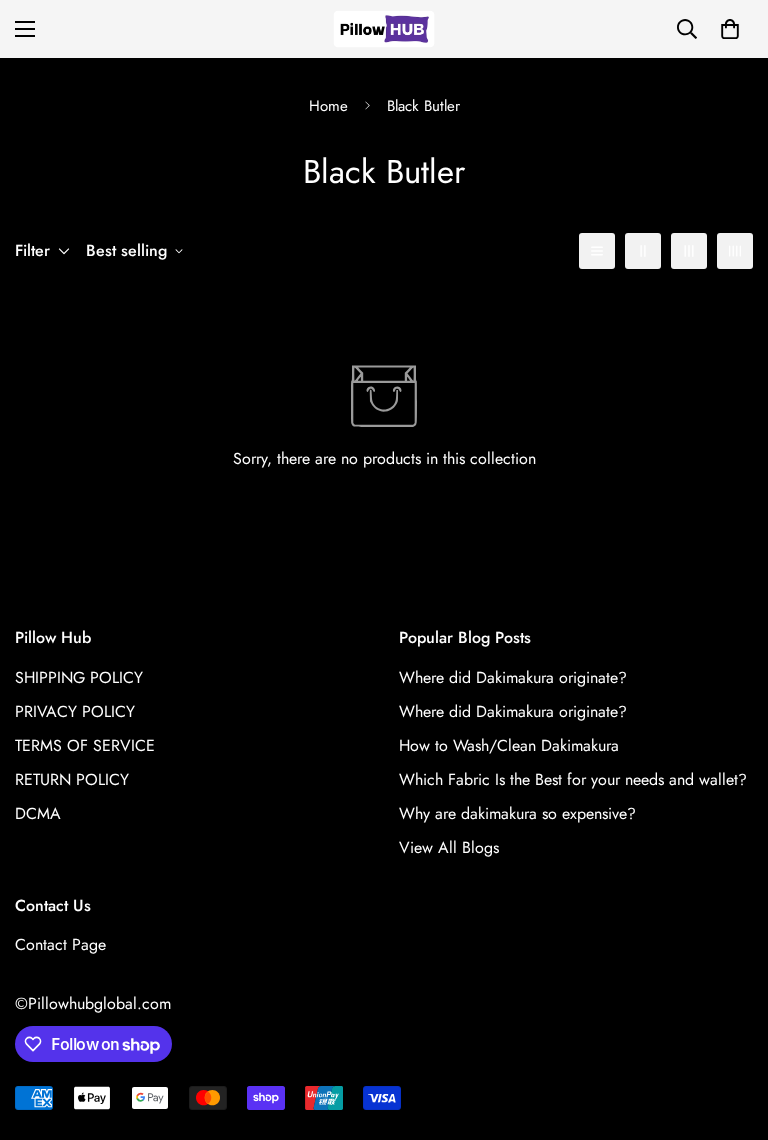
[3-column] (689, 251)
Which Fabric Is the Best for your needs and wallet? (573, 779)
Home (328, 106)
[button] (730, 29)
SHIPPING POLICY (79, 677)
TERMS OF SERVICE (85, 745)
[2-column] (643, 251)
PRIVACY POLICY (75, 711)
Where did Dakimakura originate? (513, 677)
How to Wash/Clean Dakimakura (509, 745)
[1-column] (597, 251)
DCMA (38, 813)
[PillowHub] (384, 29)
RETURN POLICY (72, 779)
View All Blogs (449, 847)
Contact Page (60, 944)
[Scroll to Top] (729, 1031)
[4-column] (735, 251)
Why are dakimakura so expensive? (517, 813)
